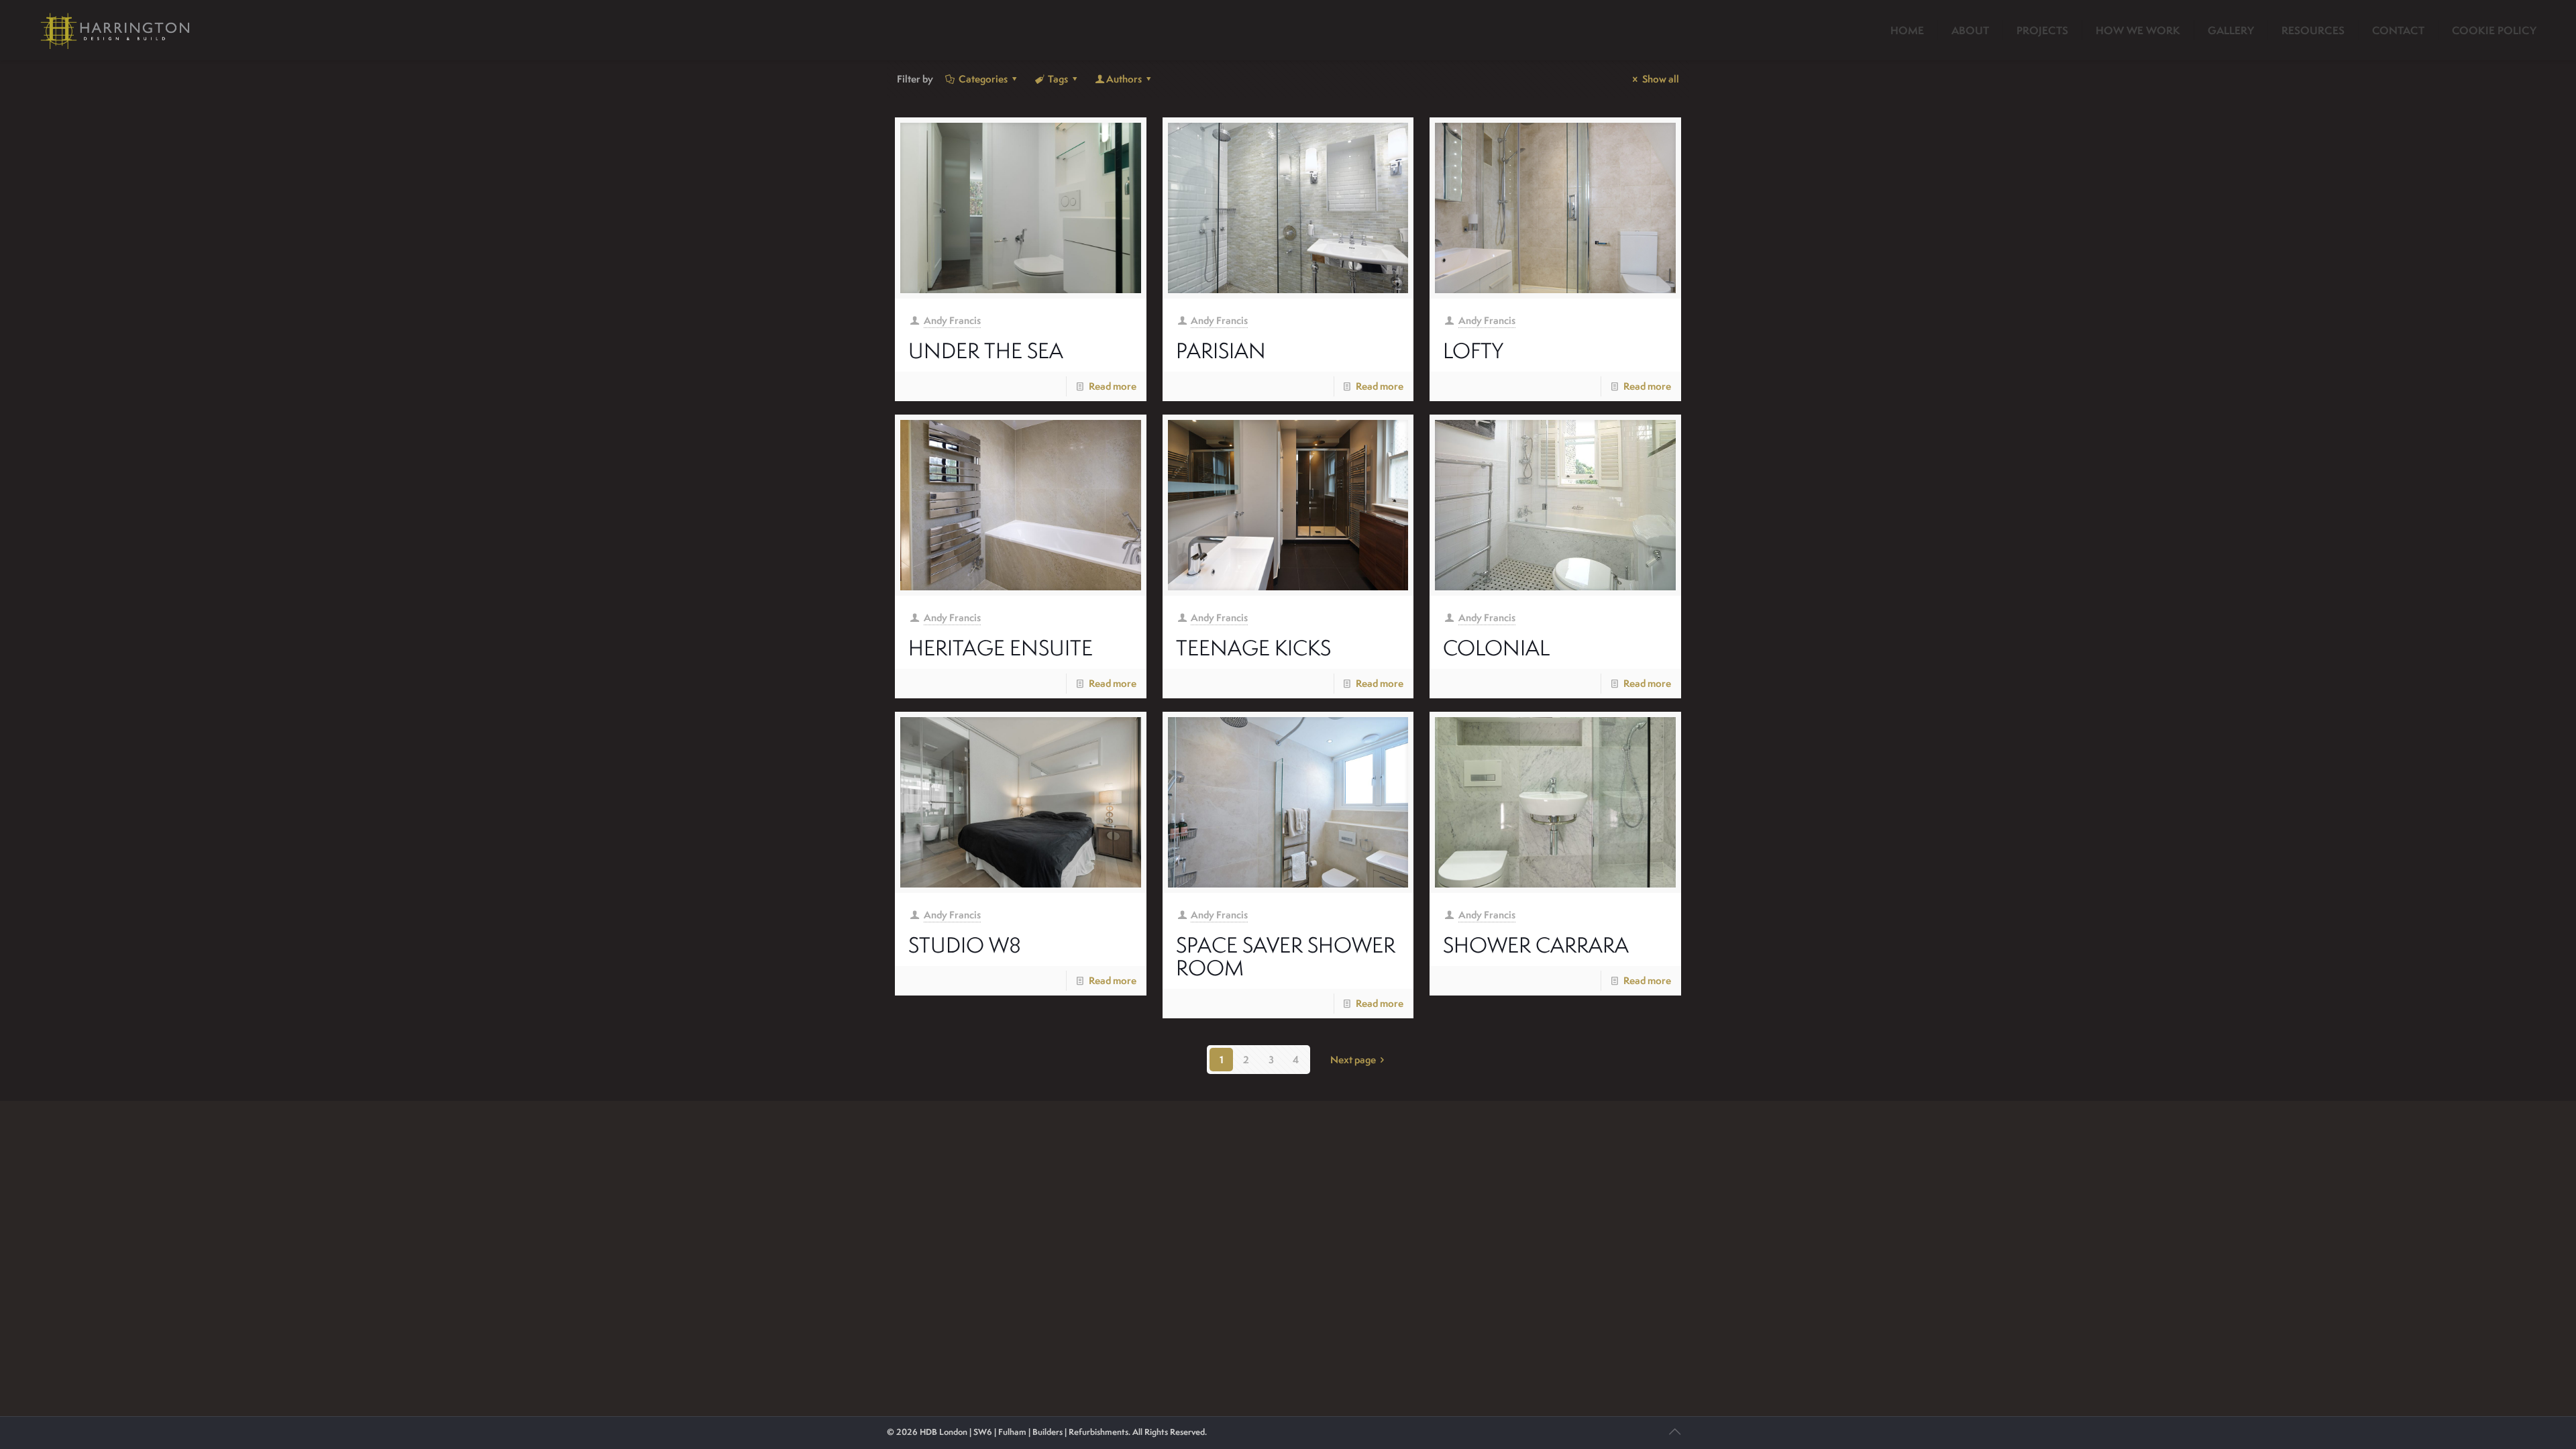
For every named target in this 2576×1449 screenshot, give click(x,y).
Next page (1353, 1060)
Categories (983, 79)
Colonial (1496, 647)
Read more (1113, 386)
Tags (1058, 79)
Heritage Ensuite (1001, 647)
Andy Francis (952, 320)
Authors (1124, 79)
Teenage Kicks (1253, 647)
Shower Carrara (1536, 945)
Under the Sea (986, 350)
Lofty (1473, 350)
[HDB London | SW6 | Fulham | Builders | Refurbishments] (115, 30)
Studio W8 (965, 945)
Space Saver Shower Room (1286, 956)
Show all (1661, 79)
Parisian (1221, 350)
